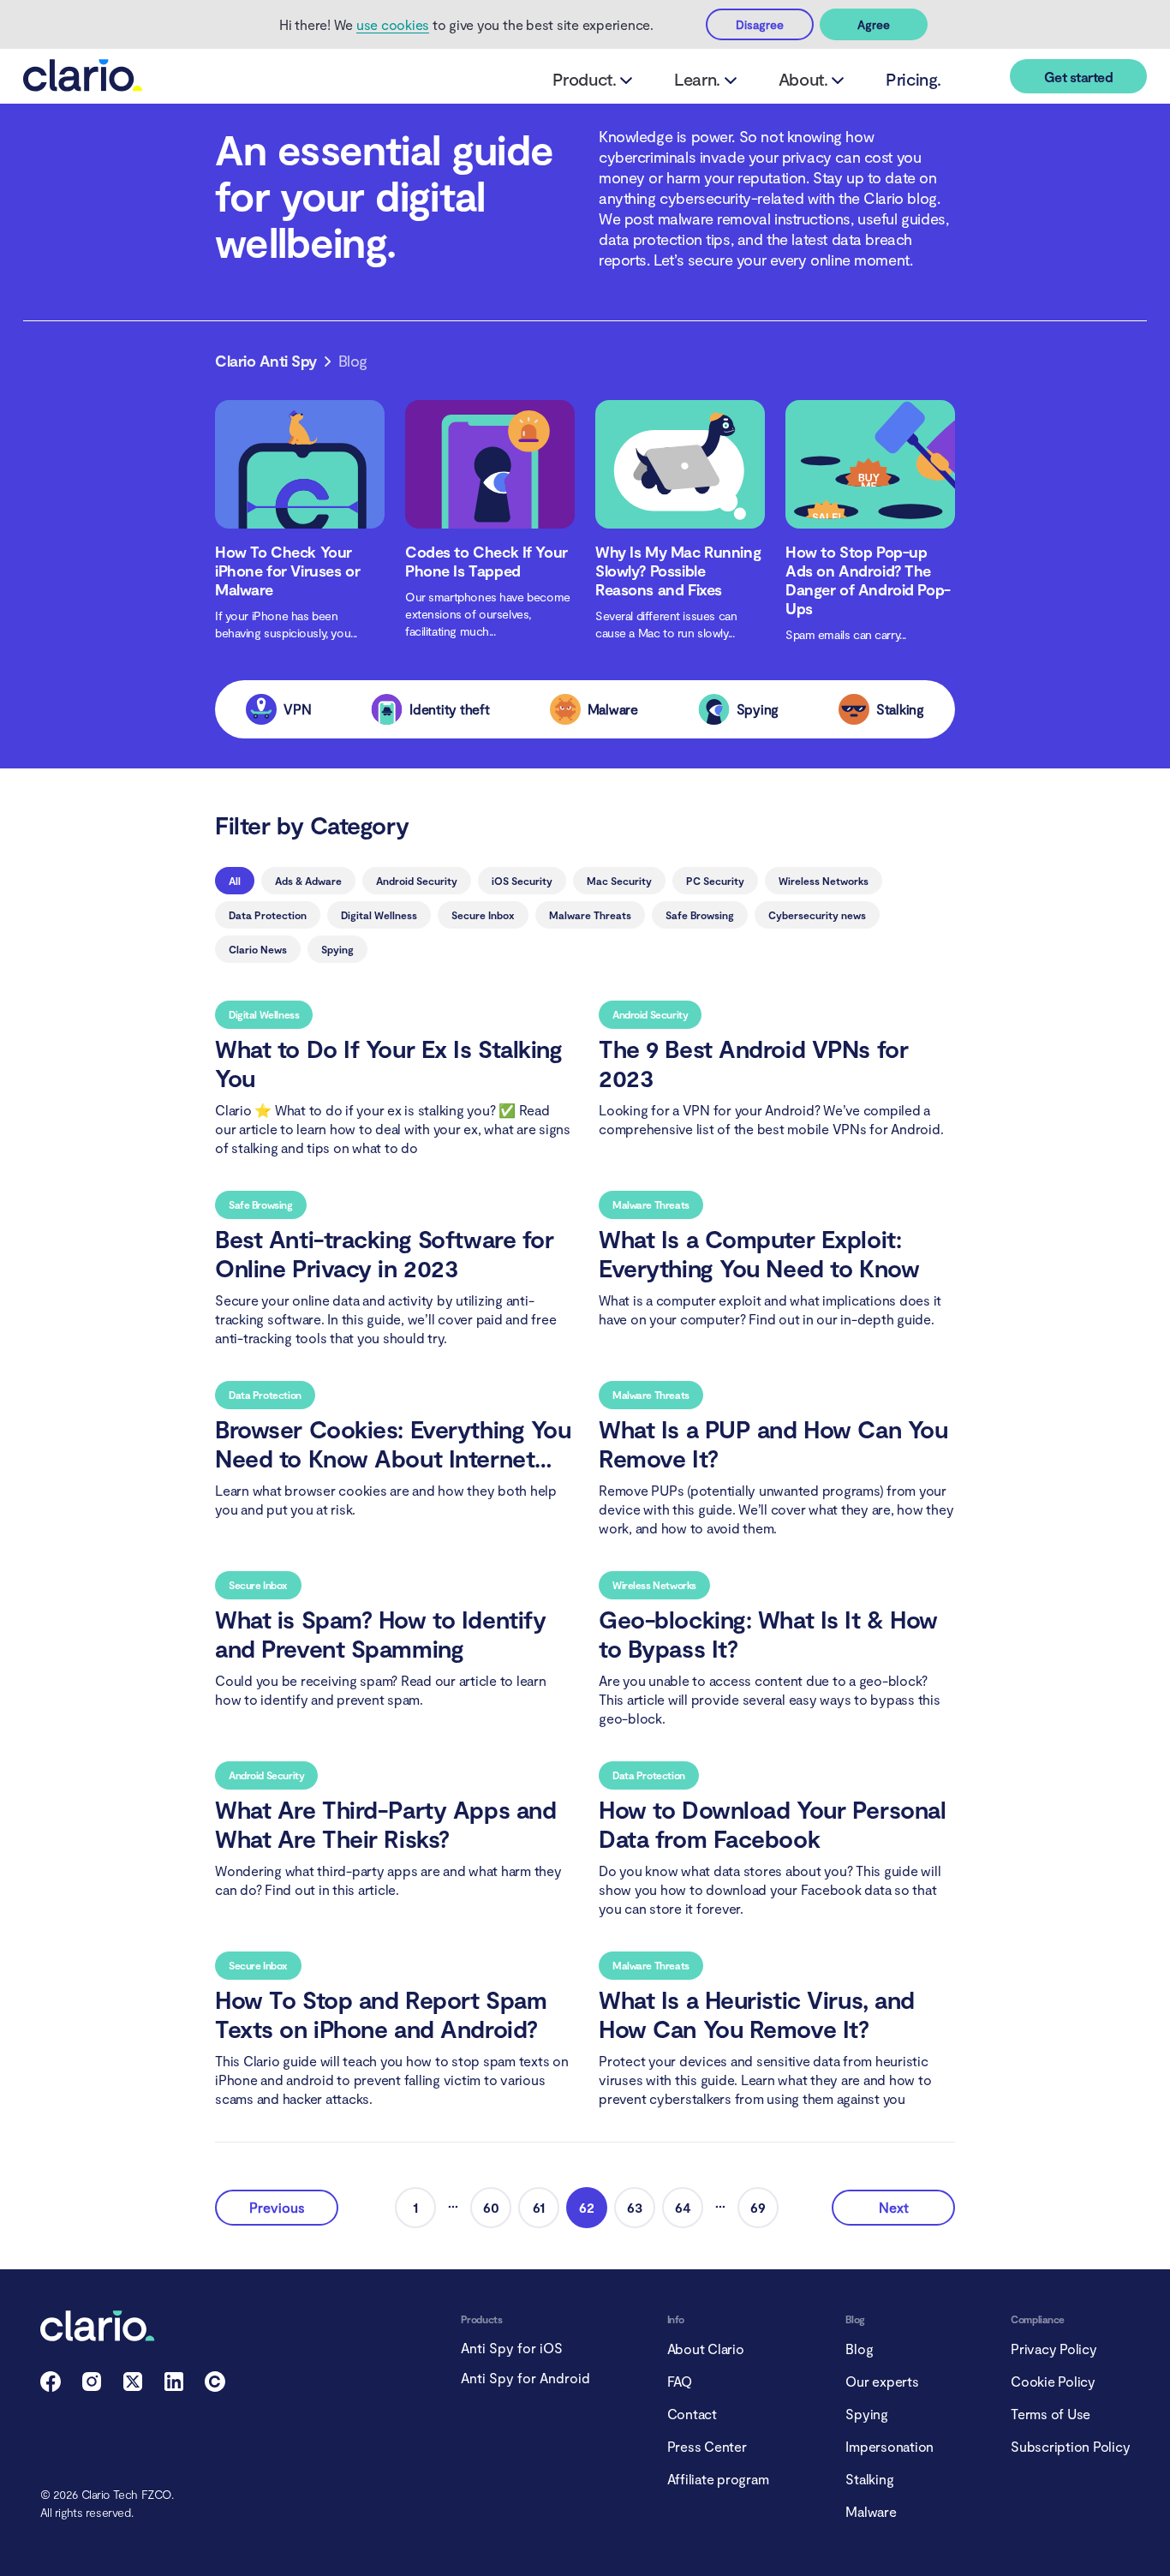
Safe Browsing (700, 915)
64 (683, 2207)
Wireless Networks (824, 881)
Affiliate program (718, 2479)
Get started (1078, 77)
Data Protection (268, 915)
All (235, 881)
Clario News (258, 949)
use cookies (393, 24)
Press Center (707, 2446)
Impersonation (889, 2446)
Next (894, 2207)
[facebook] (51, 2386)
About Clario (706, 2349)
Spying (337, 949)
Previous (277, 2207)
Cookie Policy (1053, 2381)
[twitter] (133, 2386)
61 (539, 2207)
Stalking (869, 2479)
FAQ (680, 2381)
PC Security (715, 881)
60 (491, 2207)
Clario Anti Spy (266, 361)
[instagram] (92, 2386)
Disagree (760, 24)
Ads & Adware (308, 881)
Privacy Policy (1054, 2349)
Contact (692, 2414)
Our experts (882, 2381)
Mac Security (619, 881)
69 (758, 2207)
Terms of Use (1051, 2414)
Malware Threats (590, 915)
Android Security (417, 881)
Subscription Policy (1070, 2446)
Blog (859, 2349)
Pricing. (913, 79)
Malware (871, 2511)
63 (635, 2207)
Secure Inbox (483, 915)
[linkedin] (174, 2386)
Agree (874, 24)
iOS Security (522, 881)
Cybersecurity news (817, 915)
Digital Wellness (379, 915)
